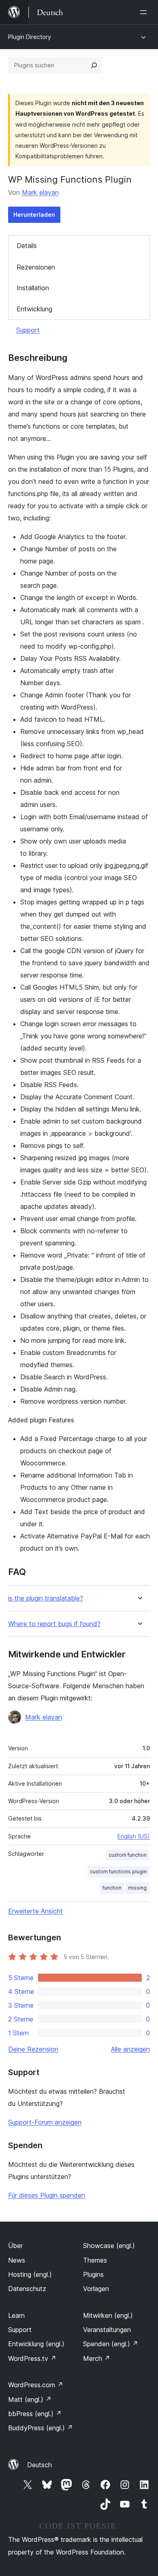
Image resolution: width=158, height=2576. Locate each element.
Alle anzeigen (130, 2049)
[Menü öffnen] (145, 12)
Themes (95, 2260)
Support (28, 330)
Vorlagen (96, 2289)
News (17, 2260)
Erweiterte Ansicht (35, 1911)
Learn (16, 2315)
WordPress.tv (32, 2358)
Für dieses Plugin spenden (47, 2195)
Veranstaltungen (107, 2330)
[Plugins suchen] (94, 65)
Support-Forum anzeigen (45, 2122)
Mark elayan (40, 192)
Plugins (93, 2274)
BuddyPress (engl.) (41, 2428)
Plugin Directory (30, 37)
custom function (128, 1855)
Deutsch (39, 2465)
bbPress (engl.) (35, 2414)
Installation (33, 288)
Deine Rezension (33, 2049)
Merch (97, 2358)
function (112, 1888)
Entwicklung (34, 309)
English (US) (134, 1836)
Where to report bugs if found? (54, 1624)
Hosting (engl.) (30, 2274)
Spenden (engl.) (111, 2344)
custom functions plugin (118, 1872)
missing (137, 1888)
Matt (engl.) (30, 2399)
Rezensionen (36, 267)
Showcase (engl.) (109, 2246)
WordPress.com (36, 2385)
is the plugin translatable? (46, 1598)
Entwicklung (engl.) (36, 2344)
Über (15, 2246)
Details (27, 246)
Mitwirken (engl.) (108, 2315)
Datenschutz (27, 2289)
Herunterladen (34, 215)
